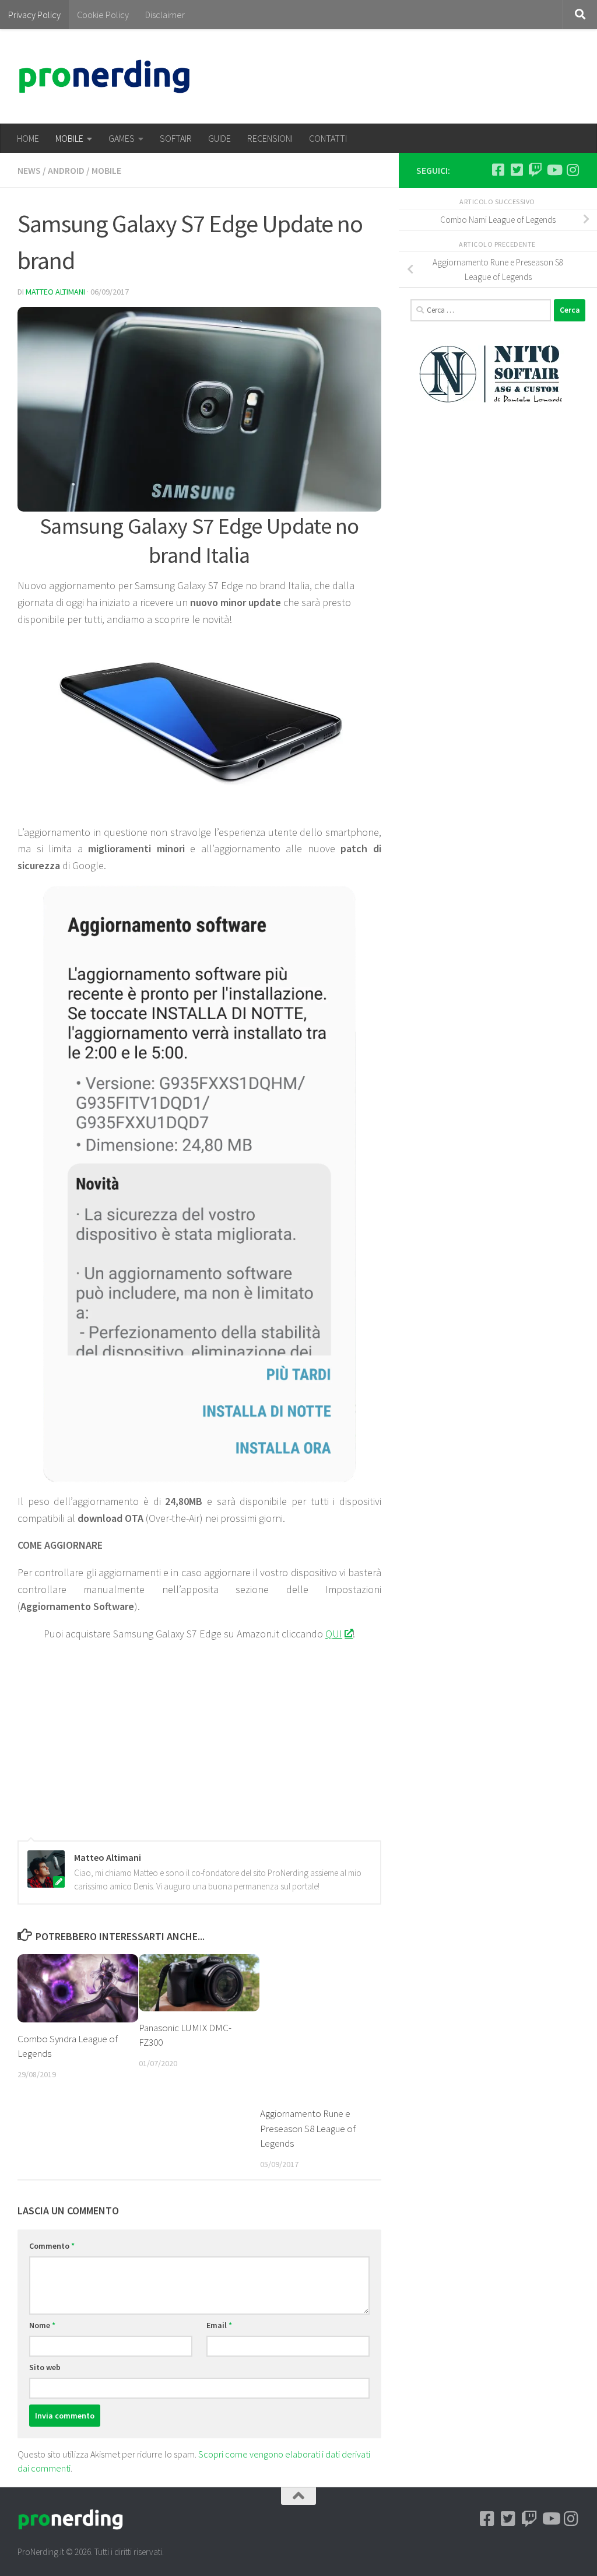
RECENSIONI (270, 138)
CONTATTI (328, 138)
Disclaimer (165, 15)
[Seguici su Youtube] (554, 170)
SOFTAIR (176, 138)
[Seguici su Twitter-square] (517, 170)
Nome (42, 2325)
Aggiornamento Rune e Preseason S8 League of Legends (308, 2128)
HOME (28, 138)
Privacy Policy (34, 15)
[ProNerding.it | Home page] (104, 76)
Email (219, 2325)
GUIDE (220, 138)
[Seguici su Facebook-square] (498, 170)
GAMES (122, 138)
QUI (334, 1634)
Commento (52, 2246)
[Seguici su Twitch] (535, 170)
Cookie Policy (103, 15)
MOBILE (69, 138)
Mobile (106, 170)
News (29, 170)
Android (66, 170)
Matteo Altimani (55, 292)
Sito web (45, 2367)
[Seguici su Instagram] (573, 170)
